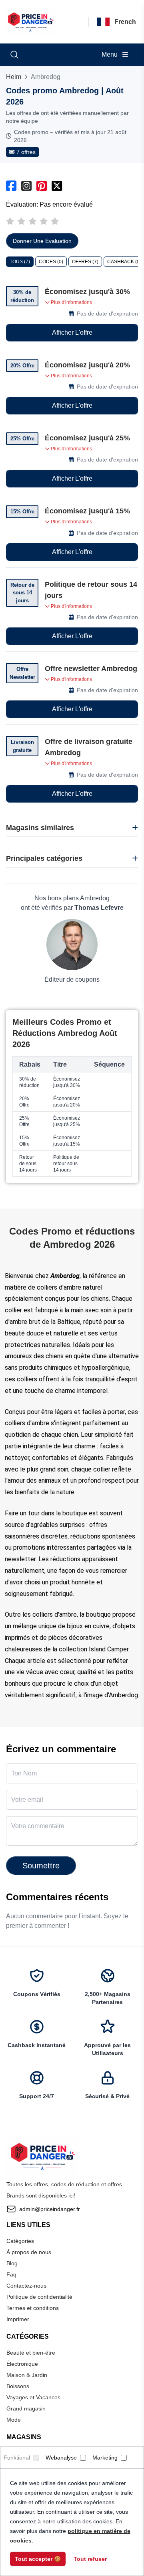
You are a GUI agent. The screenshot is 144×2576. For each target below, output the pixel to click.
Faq (11, 2274)
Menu (110, 54)
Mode (14, 2420)
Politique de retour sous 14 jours (91, 590)
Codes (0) (51, 262)
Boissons (18, 2386)
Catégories (20, 2241)
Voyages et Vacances (33, 2397)
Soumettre (41, 1866)
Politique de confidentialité (39, 2297)
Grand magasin (26, 2408)
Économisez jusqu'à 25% (87, 438)
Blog (12, 2263)
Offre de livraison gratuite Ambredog (89, 747)
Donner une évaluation (42, 241)
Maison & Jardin (27, 2375)
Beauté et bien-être (31, 2353)
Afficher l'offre (72, 332)
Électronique (22, 2364)
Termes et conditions (33, 2308)
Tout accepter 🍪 (38, 2559)
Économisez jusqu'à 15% (87, 511)
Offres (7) (85, 262)
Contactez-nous (26, 2286)
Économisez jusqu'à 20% (87, 365)
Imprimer (18, 2319)
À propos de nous (29, 2252)
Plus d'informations (71, 302)
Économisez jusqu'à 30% (87, 292)
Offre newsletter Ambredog (91, 669)
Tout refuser (90, 2559)
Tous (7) (20, 262)
